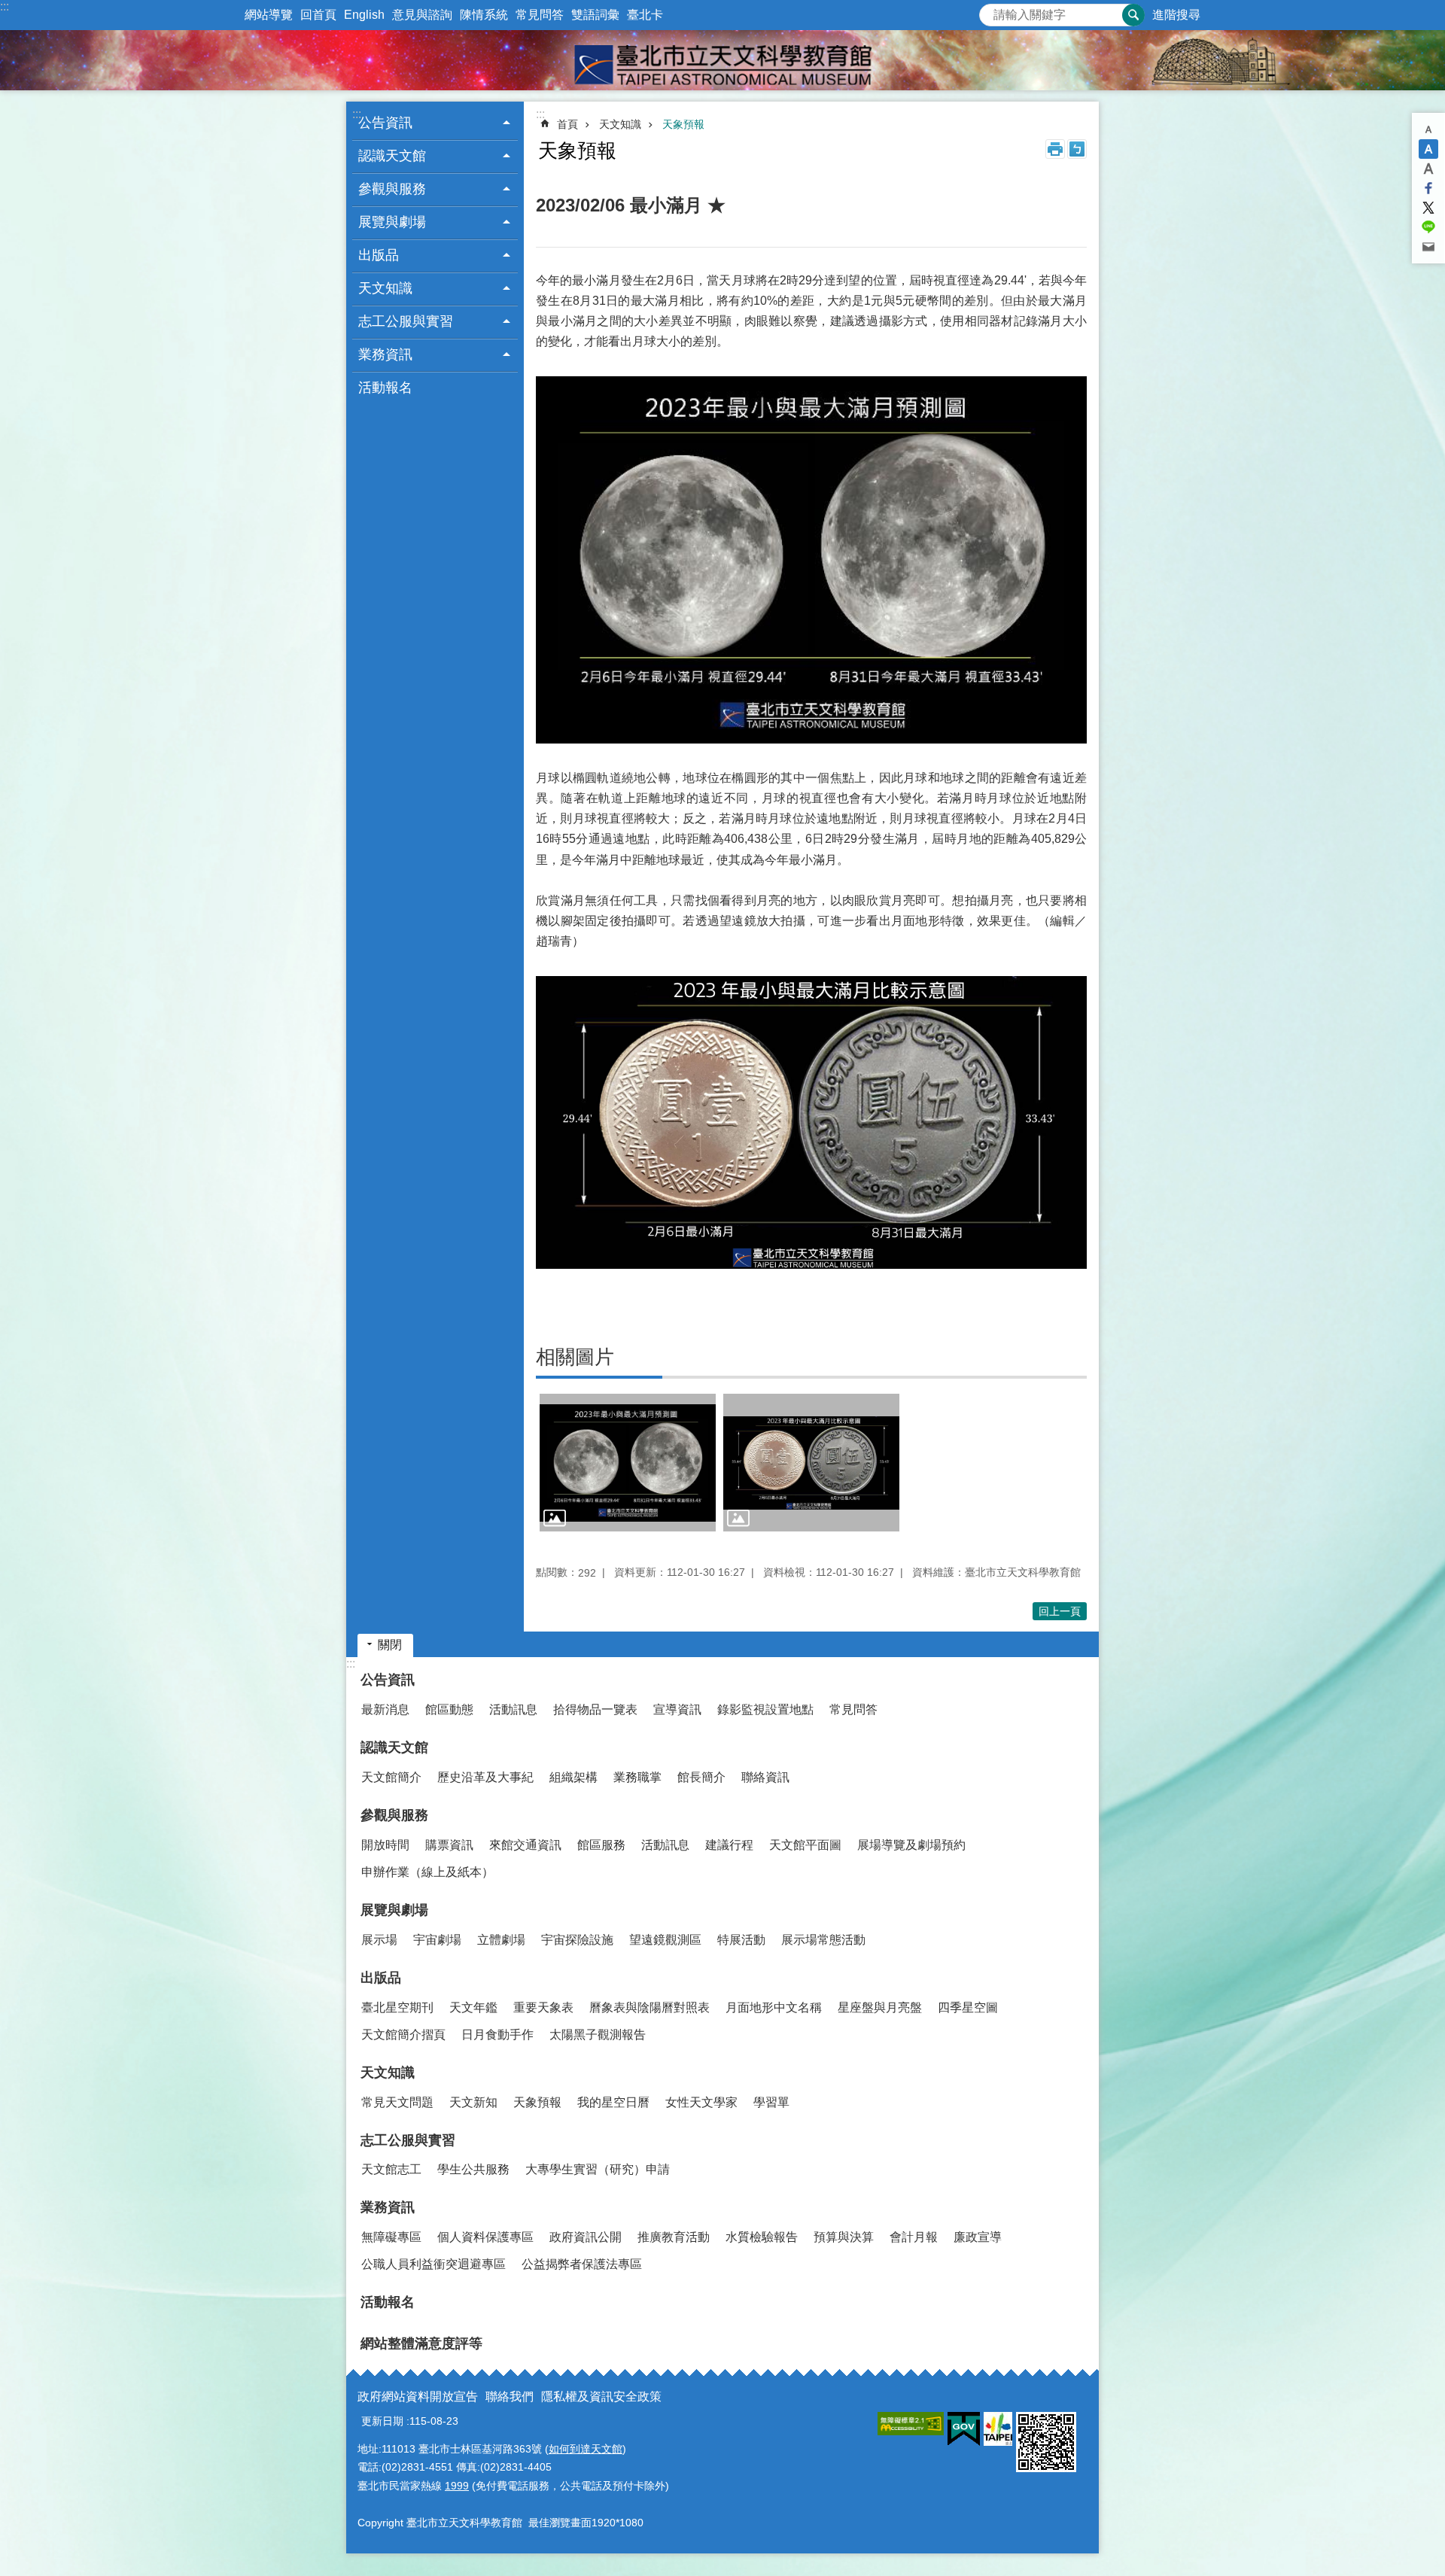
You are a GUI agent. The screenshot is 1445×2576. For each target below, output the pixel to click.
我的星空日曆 (613, 2102)
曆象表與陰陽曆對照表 (649, 2007)
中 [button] (1428, 149)
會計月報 (914, 2237)
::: (5, 6)
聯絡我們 (510, 2397)
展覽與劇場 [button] (392, 222)
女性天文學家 (701, 2102)
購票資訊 (449, 1845)
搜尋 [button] (1133, 15)
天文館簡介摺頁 (403, 2035)
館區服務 (601, 1845)
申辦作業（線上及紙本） (427, 1872)
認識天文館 (394, 1747)
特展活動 (741, 1940)
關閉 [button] (390, 1645)
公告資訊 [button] (385, 123)
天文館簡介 (391, 1777)
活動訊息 (513, 1709)
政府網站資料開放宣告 (418, 2397)
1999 (457, 2486)
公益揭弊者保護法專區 (582, 2264)
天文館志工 (391, 2169)
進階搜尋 (1176, 15)
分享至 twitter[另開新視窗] (1428, 208)
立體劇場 (501, 1940)
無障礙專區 (391, 2237)
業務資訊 (388, 2207)
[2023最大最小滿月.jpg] (628, 1463)
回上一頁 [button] (1060, 1611)
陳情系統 (484, 15)
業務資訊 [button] (385, 354)
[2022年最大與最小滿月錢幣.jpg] (811, 1463)
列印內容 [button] (1055, 149)
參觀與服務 (394, 1815)
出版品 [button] (379, 255)
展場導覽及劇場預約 (911, 1845)
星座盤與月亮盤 (880, 2007)
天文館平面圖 (805, 1845)
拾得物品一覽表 (595, 1709)
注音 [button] (1077, 149)
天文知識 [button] (385, 288)
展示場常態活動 (823, 1940)
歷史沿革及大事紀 (485, 1777)
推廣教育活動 (674, 2237)
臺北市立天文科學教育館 (722, 60)
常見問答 (540, 15)
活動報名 (385, 388)
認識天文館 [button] (392, 156)
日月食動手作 (497, 2035)
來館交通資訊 (525, 1845)
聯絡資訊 (765, 1777)
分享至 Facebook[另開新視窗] (1428, 188)
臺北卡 (645, 15)
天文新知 (473, 2102)
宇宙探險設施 (577, 1940)
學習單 (771, 2102)
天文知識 (620, 124)
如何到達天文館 (586, 2449)
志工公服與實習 (408, 2140)
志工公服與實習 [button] (406, 321)
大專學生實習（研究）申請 (598, 2169)
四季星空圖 (968, 2007)
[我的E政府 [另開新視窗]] (964, 2429)
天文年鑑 (473, 2007)
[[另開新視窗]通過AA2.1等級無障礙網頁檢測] (911, 2424)
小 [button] (1428, 129)
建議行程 (729, 1845)
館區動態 (449, 1709)
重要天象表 (543, 2007)
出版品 (381, 1978)
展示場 (379, 1940)
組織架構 (573, 1777)
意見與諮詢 (422, 15)
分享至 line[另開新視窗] (1428, 227)
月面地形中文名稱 (774, 2007)
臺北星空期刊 (397, 2007)
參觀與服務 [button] (392, 189)
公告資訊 (388, 1680)
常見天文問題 (397, 2102)
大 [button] (1428, 169)
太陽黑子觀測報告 (598, 2035)
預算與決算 (844, 2237)
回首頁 (318, 15)
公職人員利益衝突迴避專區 (433, 2264)
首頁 (567, 124)
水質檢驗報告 (762, 2237)
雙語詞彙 (595, 15)
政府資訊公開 (586, 2237)
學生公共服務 (473, 2169)
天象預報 (683, 124)
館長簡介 (701, 1777)
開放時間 (385, 1845)
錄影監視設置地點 (765, 1709)
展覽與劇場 (394, 1910)
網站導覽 (269, 15)
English (364, 15)
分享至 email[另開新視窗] (1428, 247)
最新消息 (385, 1709)
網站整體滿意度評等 (421, 2343)
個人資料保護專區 (485, 2237)
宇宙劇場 (437, 1940)
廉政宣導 (978, 2237)
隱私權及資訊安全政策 (601, 2397)
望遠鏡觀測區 (665, 1940)
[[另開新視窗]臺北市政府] (998, 2429)
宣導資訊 (677, 1709)
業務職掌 (637, 1777)
